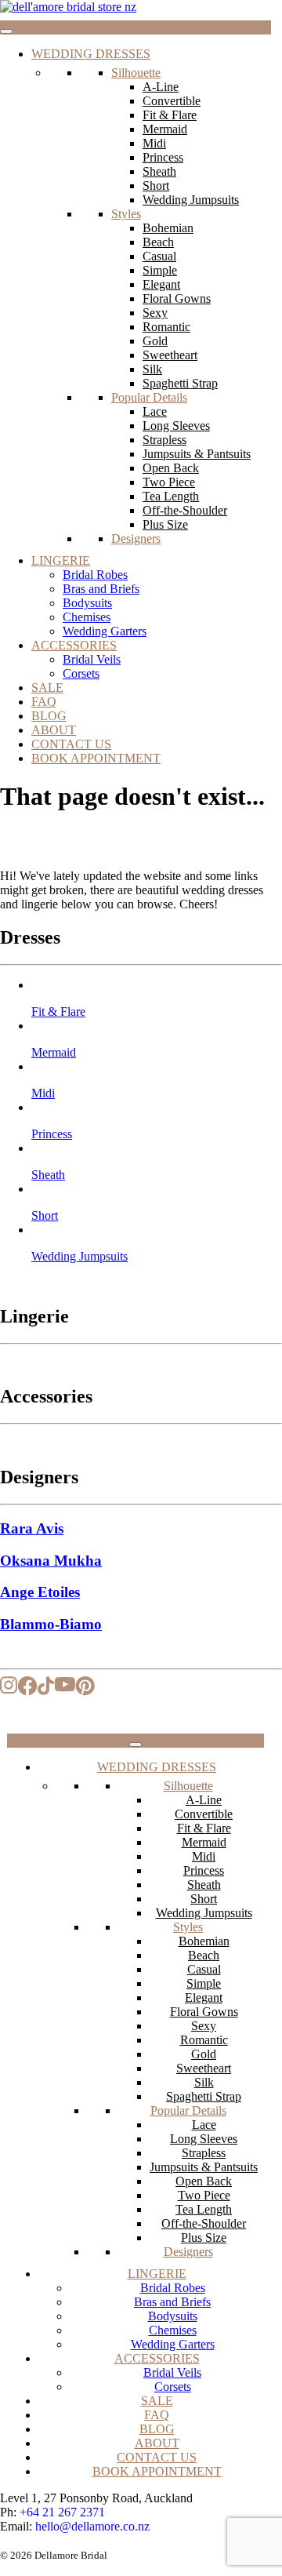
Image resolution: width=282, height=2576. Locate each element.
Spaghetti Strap (180, 383)
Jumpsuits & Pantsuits (197, 454)
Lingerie (61, 560)
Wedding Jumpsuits (191, 200)
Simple (160, 270)
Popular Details (149, 397)
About (54, 730)
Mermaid (165, 129)
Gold (155, 341)
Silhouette (136, 73)
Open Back (171, 468)
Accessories (74, 645)
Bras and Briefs (101, 589)
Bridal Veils (92, 659)
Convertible (172, 101)
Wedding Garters (105, 631)
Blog (49, 716)
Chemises (87, 617)
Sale (47, 688)
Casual (159, 256)
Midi (154, 143)
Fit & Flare (170, 115)
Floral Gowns (177, 298)
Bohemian (168, 228)
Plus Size (165, 524)
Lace (155, 411)
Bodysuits (87, 603)
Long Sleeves (176, 426)
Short (156, 186)
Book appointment (96, 758)
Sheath (159, 171)
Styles (126, 214)
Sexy (155, 313)
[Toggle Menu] (6, 31)
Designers (136, 538)
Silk (152, 369)
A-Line (161, 87)
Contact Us (71, 744)
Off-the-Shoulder (185, 510)
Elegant (161, 284)
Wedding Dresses (91, 54)
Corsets (81, 673)
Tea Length (171, 496)
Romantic (166, 327)
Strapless (164, 440)
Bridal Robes (95, 575)
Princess (163, 157)
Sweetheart (170, 355)
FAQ (44, 702)
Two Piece (169, 482)
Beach (158, 242)
